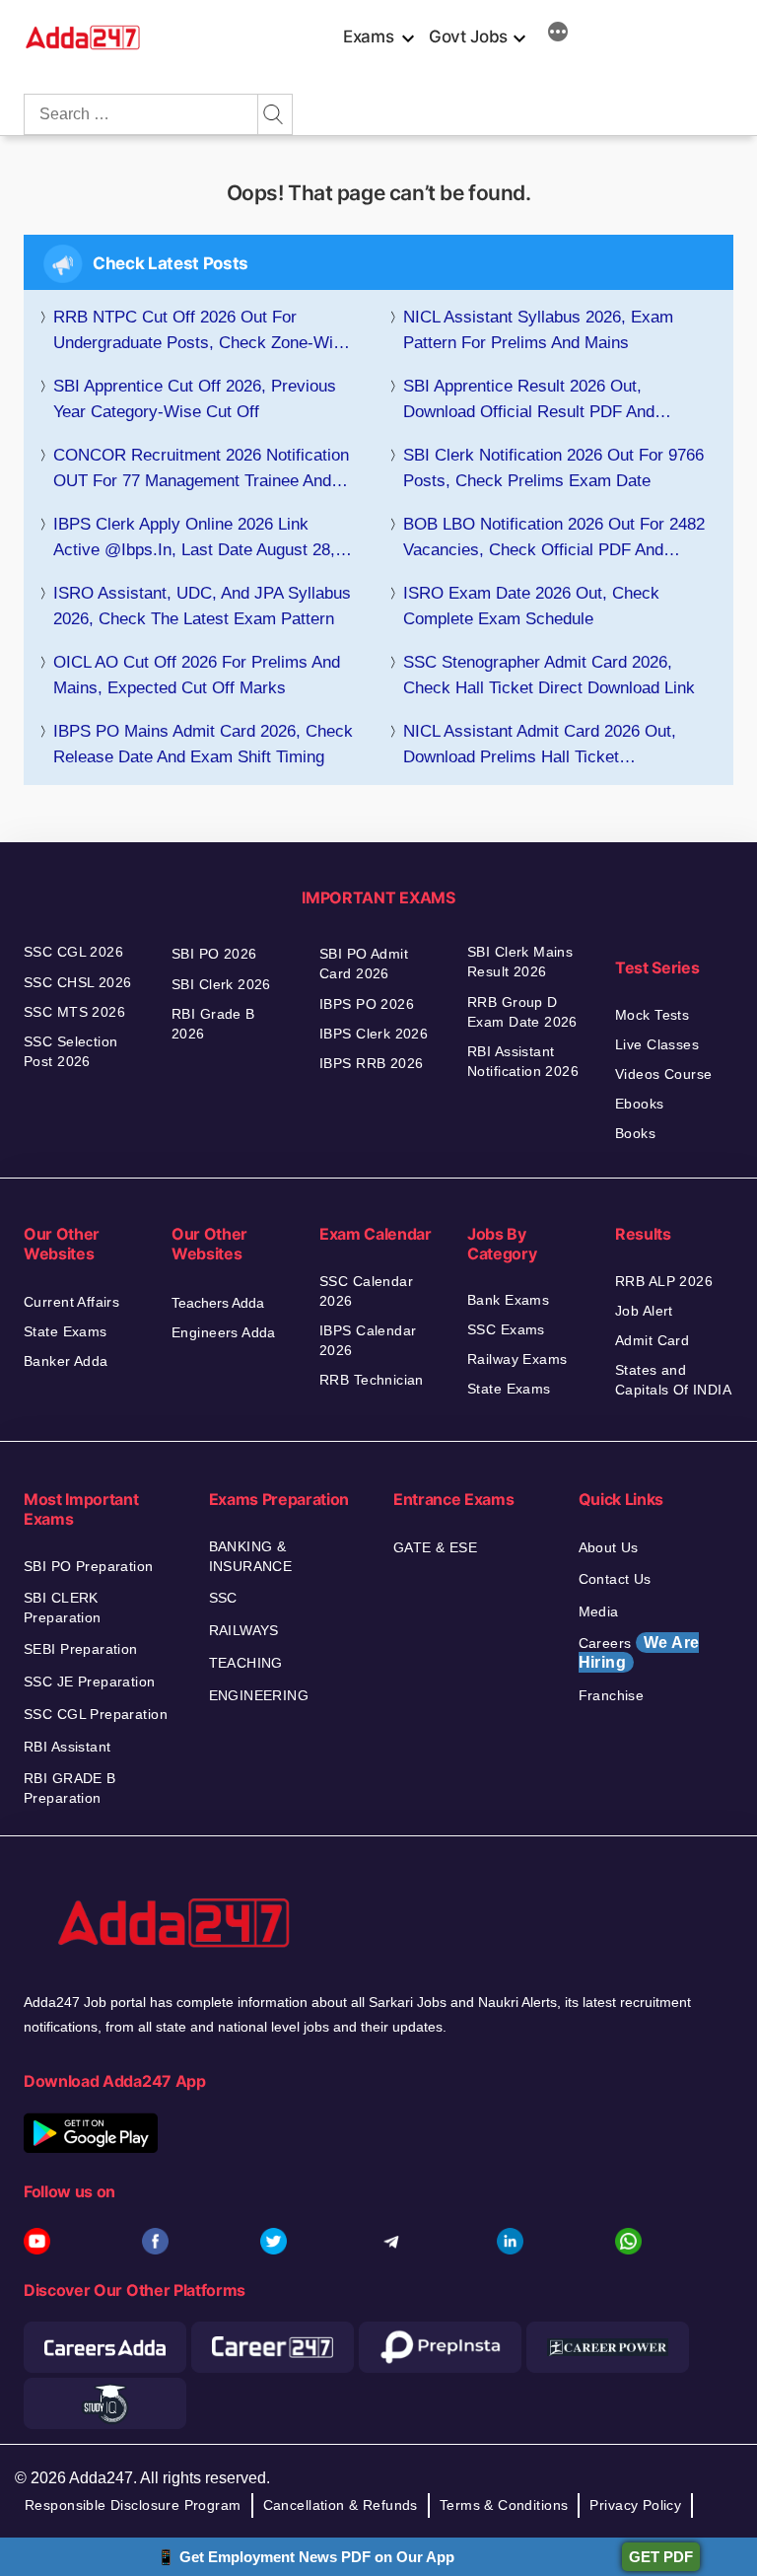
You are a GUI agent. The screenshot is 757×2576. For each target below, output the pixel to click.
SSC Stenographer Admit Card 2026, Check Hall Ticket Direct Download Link (549, 675)
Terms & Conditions (504, 2505)
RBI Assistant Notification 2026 (525, 1061)
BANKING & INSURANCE (251, 1556)
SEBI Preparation (81, 1649)
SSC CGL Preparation (96, 1714)
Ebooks (640, 1104)
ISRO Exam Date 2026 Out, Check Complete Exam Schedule (531, 606)
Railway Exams (517, 1359)
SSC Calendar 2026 (366, 1291)
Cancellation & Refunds (341, 2505)
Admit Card (652, 1340)
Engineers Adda (224, 1332)
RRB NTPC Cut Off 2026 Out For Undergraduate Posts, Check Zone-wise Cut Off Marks (202, 332)
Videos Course (663, 1074)
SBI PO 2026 (214, 954)
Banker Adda (66, 1361)
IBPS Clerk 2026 (374, 1034)
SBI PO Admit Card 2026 (364, 964)
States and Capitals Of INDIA (673, 1380)
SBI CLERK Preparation (63, 1608)
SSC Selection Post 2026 (70, 1051)
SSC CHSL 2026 (77, 982)
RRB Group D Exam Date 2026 (522, 1012)
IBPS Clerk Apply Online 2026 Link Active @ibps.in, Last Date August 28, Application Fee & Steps (194, 539)
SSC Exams (506, 1329)
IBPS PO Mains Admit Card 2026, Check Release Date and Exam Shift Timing (203, 744)
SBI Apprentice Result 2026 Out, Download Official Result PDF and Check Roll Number (529, 401)
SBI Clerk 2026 (221, 984)
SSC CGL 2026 (73, 952)
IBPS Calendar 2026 (368, 1340)
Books (635, 1133)
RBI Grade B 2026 (213, 1024)
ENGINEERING (259, 1695)
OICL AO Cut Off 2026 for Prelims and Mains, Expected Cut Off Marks (197, 675)
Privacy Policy (635, 2505)
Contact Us (615, 1579)
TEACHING (246, 1663)
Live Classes (657, 1044)
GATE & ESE (435, 1547)
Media (599, 1611)
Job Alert (644, 1311)
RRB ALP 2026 (664, 1281)
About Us (609, 1547)
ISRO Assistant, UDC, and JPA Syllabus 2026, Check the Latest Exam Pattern (202, 606)
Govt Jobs (468, 36)
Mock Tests (652, 1015)
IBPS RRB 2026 (371, 1063)
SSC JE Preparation (90, 1682)
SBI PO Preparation (89, 1566)
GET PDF (661, 2557)
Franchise (612, 1695)
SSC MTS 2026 (74, 1012)
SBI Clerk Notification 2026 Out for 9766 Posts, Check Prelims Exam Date (553, 468)
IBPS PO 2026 (367, 1004)
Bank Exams (508, 1300)
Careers (639, 1652)
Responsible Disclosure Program (133, 2505)
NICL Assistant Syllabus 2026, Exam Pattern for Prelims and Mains (538, 330)
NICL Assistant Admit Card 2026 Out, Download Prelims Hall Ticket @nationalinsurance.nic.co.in (540, 746)
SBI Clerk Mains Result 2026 (520, 962)
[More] (558, 35)
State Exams (66, 1331)
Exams (368, 36)
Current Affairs (71, 1302)
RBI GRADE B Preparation (70, 1788)
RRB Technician (372, 1380)
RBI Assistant (67, 1747)
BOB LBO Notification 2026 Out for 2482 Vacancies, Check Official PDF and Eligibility (554, 539)
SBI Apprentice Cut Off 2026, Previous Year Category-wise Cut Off (195, 399)
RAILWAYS (244, 1630)
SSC (223, 1598)
